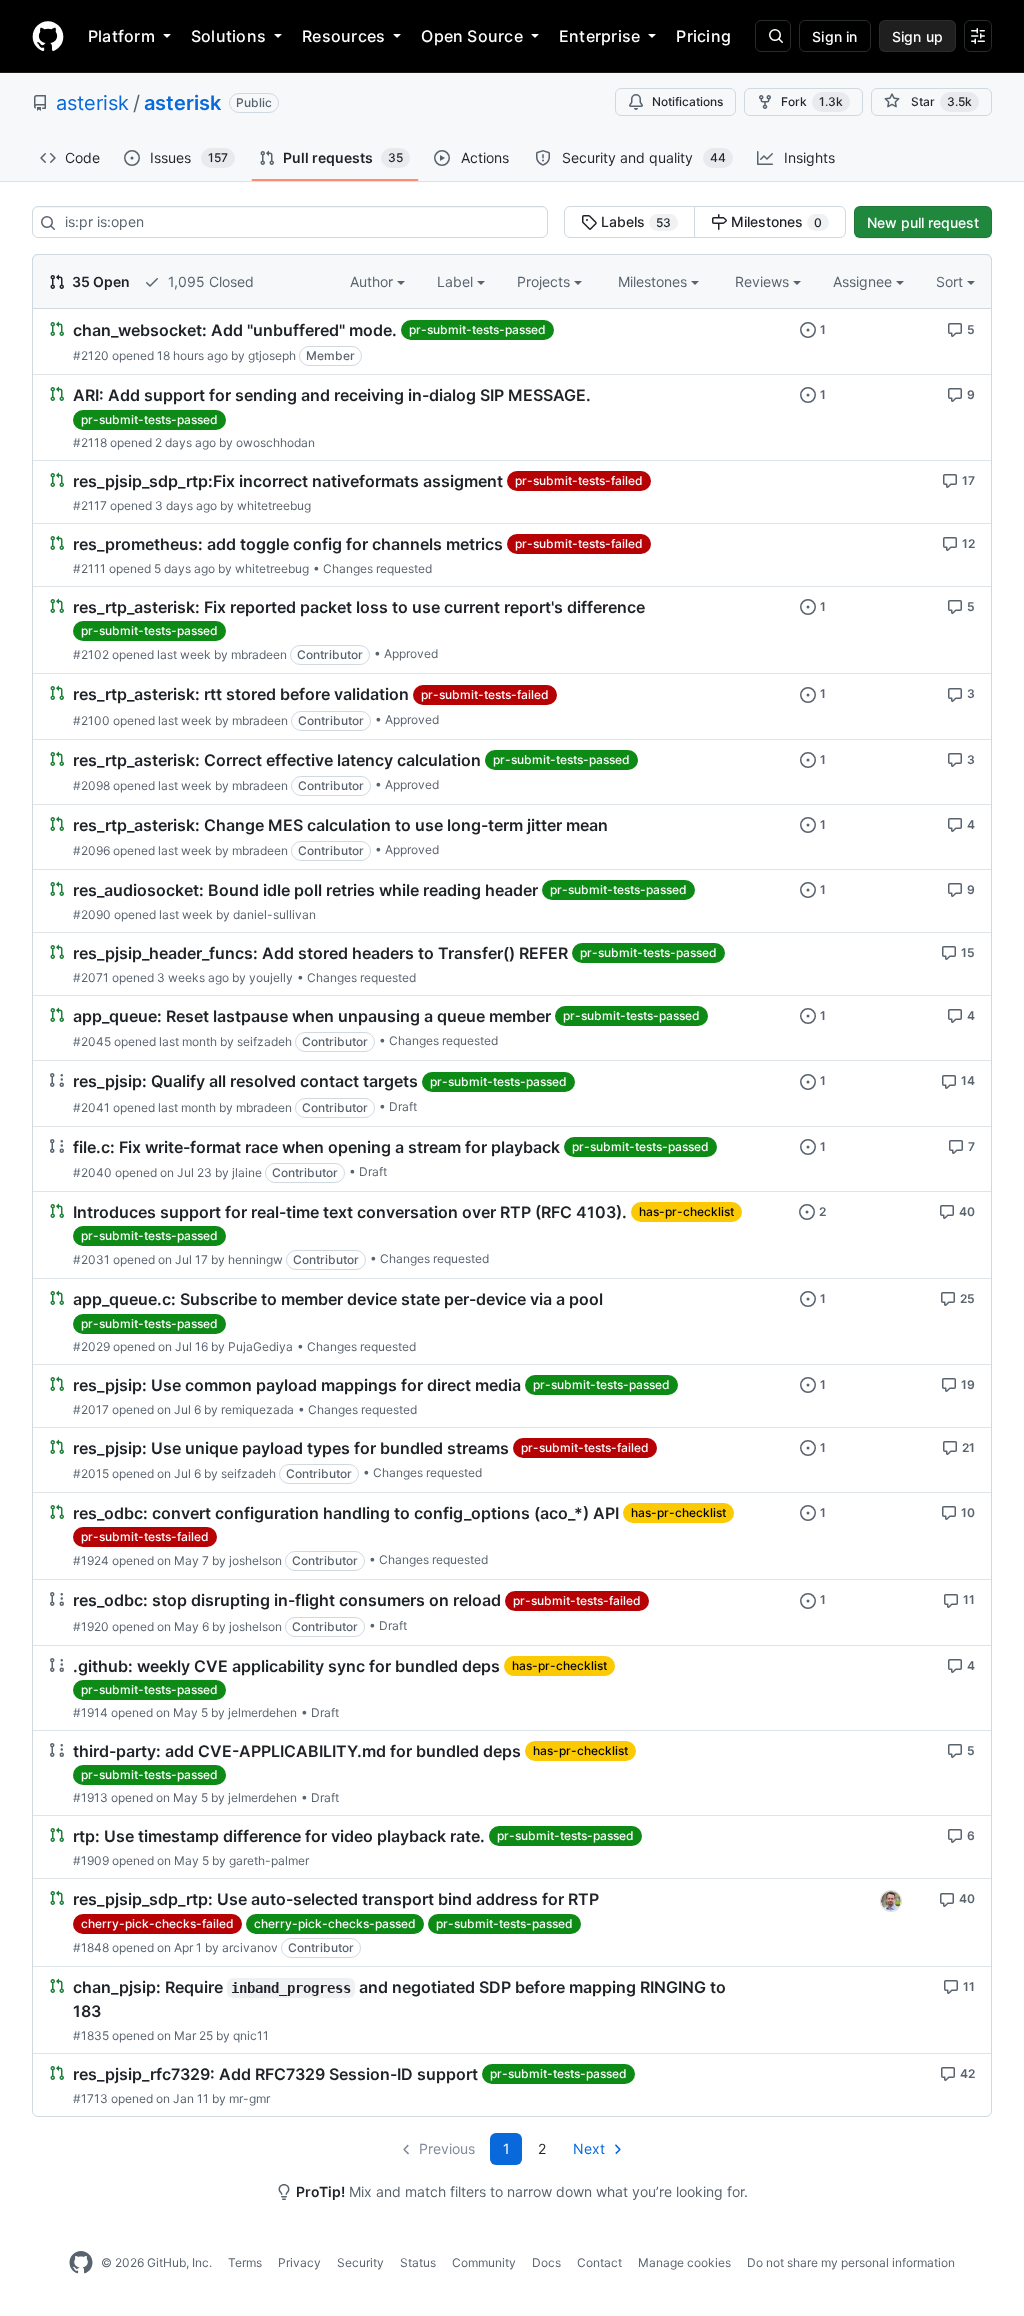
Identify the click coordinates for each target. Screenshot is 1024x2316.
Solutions (228, 36)
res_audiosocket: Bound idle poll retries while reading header (305, 890)
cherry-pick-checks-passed (335, 1923)
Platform (121, 36)
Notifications (687, 101)
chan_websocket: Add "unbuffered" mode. (235, 330)
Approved (411, 653)
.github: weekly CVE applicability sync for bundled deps (286, 1666)
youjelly (271, 977)
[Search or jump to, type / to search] (773, 36)
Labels (634, 221)
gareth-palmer (269, 1860)
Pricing (703, 36)
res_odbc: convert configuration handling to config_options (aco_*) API (346, 1513)
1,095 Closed (209, 281)
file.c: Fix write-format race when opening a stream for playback (316, 1147)
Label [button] (457, 281)
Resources (343, 36)
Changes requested (377, 568)
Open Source (472, 36)
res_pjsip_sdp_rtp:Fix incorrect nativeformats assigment (288, 481)
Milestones (774, 221)
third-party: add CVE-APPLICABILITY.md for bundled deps (297, 1751)
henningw (255, 1259)
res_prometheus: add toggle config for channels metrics (288, 544)
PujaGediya (260, 1346)
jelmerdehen (262, 1712)
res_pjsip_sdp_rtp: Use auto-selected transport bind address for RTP (336, 1900)
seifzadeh (264, 1041)
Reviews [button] (764, 281)
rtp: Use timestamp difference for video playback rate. (279, 1836)
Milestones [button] (654, 281)
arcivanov (250, 1947)
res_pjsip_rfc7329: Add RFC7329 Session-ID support (275, 2074)
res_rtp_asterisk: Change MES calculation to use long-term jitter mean (340, 825)
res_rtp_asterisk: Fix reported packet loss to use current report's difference (359, 607)
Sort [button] (949, 281)
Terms (245, 2262)
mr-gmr (249, 2098)
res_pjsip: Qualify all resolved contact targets (245, 1082)
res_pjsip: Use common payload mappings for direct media (297, 1385)
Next (589, 2148)
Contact (599, 2262)
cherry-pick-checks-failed (157, 1923)
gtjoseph (272, 355)
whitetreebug (274, 505)
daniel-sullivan (274, 914)
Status (418, 2262)
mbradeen (259, 654)
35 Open (99, 281)
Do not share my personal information (851, 2262)
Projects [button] (545, 281)
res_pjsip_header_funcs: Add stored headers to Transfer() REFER (320, 953)
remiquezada (257, 1409)
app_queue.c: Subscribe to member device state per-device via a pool (338, 1299)
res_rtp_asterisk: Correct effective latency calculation (277, 760)
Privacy (299, 2262)
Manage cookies (684, 2262)
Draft (403, 1106)
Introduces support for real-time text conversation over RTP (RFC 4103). (350, 1212)
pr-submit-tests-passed (477, 329)
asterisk (92, 103)
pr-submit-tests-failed (579, 480)
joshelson (255, 1560)
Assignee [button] (864, 281)
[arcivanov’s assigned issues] (891, 1901)
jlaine (247, 1172)
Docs (546, 2262)
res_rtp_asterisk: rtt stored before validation (241, 695)
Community (484, 2262)
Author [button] (373, 281)
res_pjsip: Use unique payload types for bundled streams (291, 1448)
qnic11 (251, 2035)
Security (360, 2262)
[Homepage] (48, 36)
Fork (812, 101)
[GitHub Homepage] (81, 2263)
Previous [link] (447, 2148)
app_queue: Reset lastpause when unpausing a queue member (312, 1016)
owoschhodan (275, 442)
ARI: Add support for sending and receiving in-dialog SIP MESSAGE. (332, 395)
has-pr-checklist (686, 1211)
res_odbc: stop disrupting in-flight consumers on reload (287, 1601)
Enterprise (599, 36)
